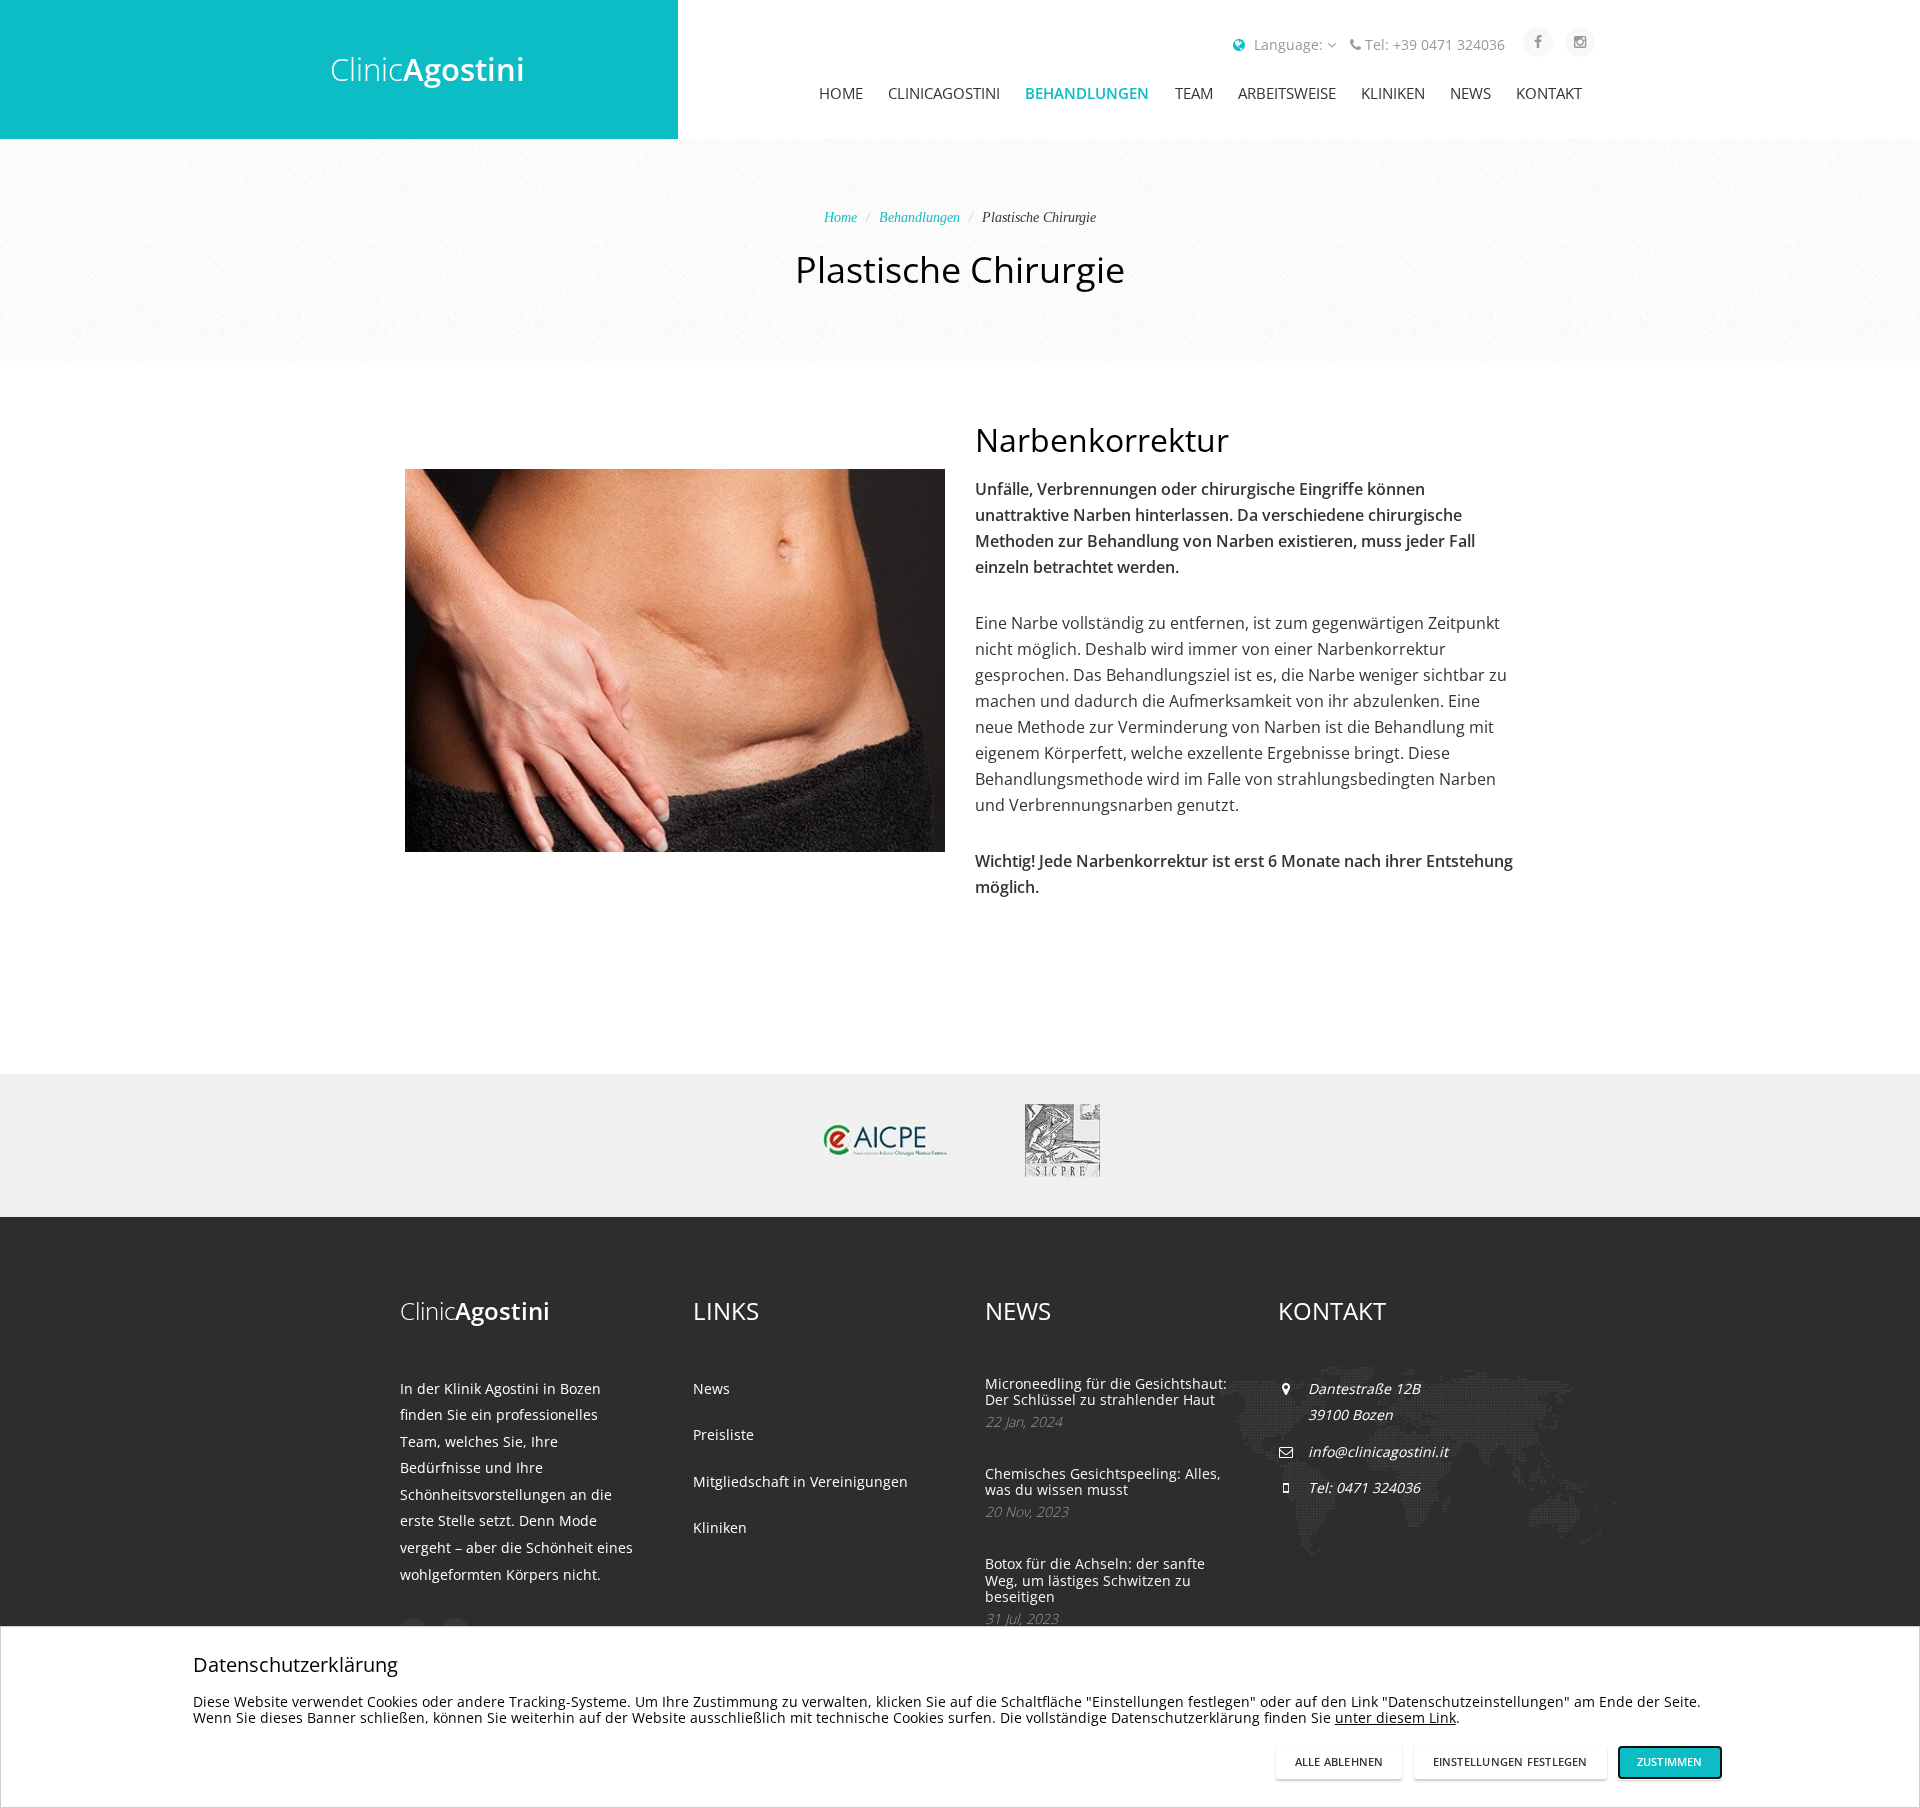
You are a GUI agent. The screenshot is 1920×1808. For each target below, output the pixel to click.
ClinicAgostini (944, 93)
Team (1194, 93)
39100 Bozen (1350, 1414)
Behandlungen (1087, 93)
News (1470, 93)
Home (841, 93)
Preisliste (723, 1434)
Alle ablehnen (1339, 1761)
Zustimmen (1670, 1761)
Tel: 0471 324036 (1364, 1487)
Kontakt (1549, 93)
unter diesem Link (1395, 1717)
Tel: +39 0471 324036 (1435, 44)
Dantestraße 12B (1364, 1388)
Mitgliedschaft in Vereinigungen (800, 1481)
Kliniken (1393, 93)
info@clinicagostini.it (1378, 1451)
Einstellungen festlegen (1510, 1761)
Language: (1288, 44)
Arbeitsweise (1287, 93)
